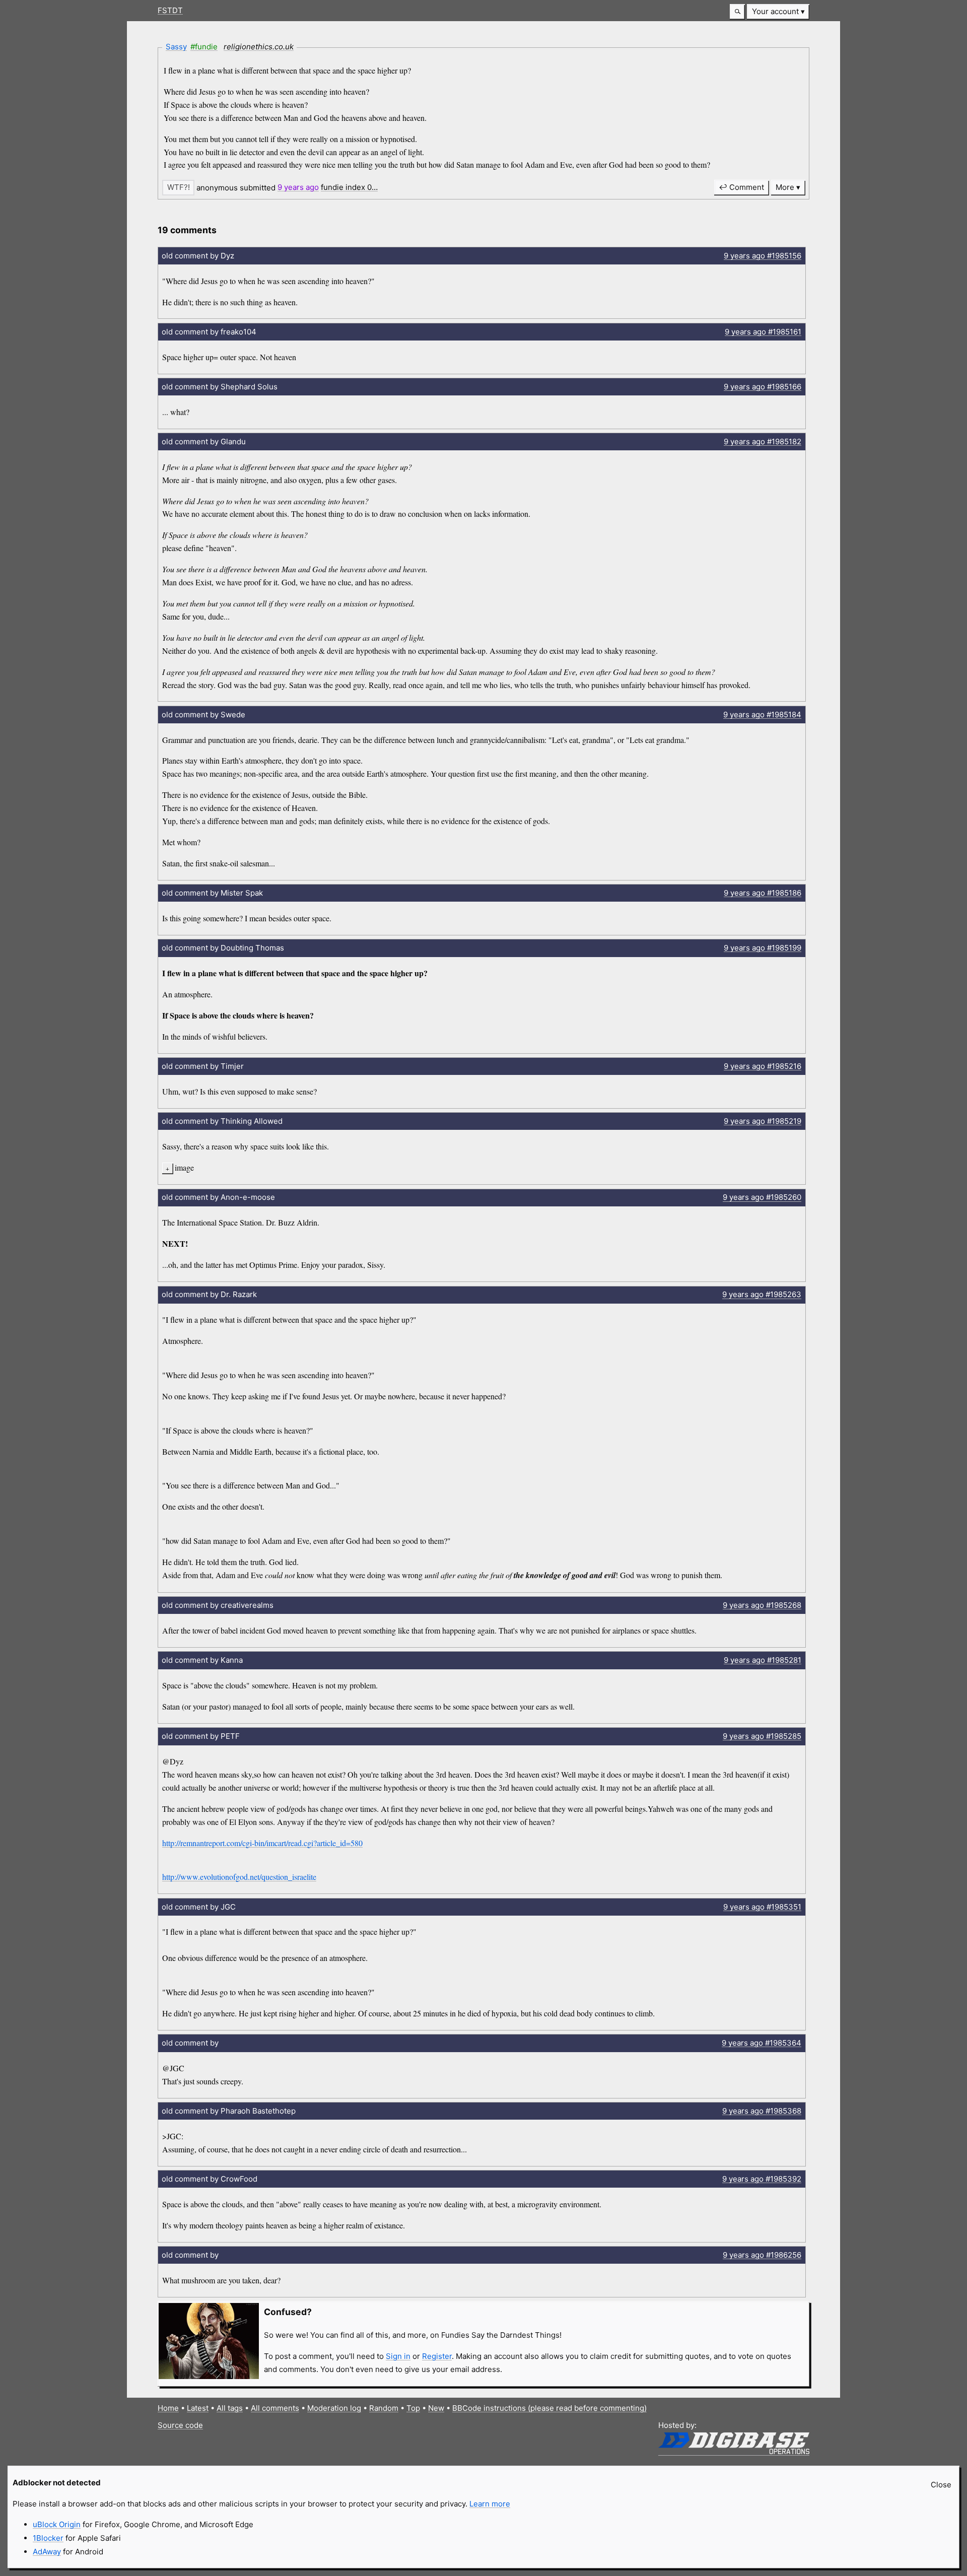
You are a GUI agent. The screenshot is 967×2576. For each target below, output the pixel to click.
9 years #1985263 (762, 1294)
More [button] (785, 187)
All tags (230, 2408)
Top (413, 2408)
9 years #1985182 (763, 442)
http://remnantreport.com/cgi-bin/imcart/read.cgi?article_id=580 (262, 1843)
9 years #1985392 (762, 2179)
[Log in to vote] (178, 188)
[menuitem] (778, 12)
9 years (298, 187)
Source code (180, 2425)
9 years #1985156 (763, 256)
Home (168, 2408)
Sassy (176, 47)
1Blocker (48, 2538)
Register (437, 2356)
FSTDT (170, 10)
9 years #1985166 (763, 387)
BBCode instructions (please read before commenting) (549, 2408)
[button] (737, 12)
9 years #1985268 (762, 1605)
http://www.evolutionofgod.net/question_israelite (239, 1877)
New (436, 2408)
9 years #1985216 (763, 1066)
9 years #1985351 (762, 1907)
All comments (275, 2408)
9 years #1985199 (763, 948)
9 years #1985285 (762, 1736)
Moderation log (334, 2408)
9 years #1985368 (762, 2111)
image (184, 1167)
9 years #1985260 (762, 1197)
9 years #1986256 (762, 2255)
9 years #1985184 (762, 715)
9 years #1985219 (763, 1121)
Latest (198, 2408)
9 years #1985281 (763, 1660)
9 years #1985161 (763, 332)
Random (384, 2408)
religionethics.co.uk (259, 47)
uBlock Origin (57, 2524)
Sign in (398, 2356)
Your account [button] (775, 11)
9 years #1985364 (762, 2043)
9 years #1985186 (763, 893)
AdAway (47, 2552)
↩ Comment (741, 187)
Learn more (490, 2504)
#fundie (204, 47)
